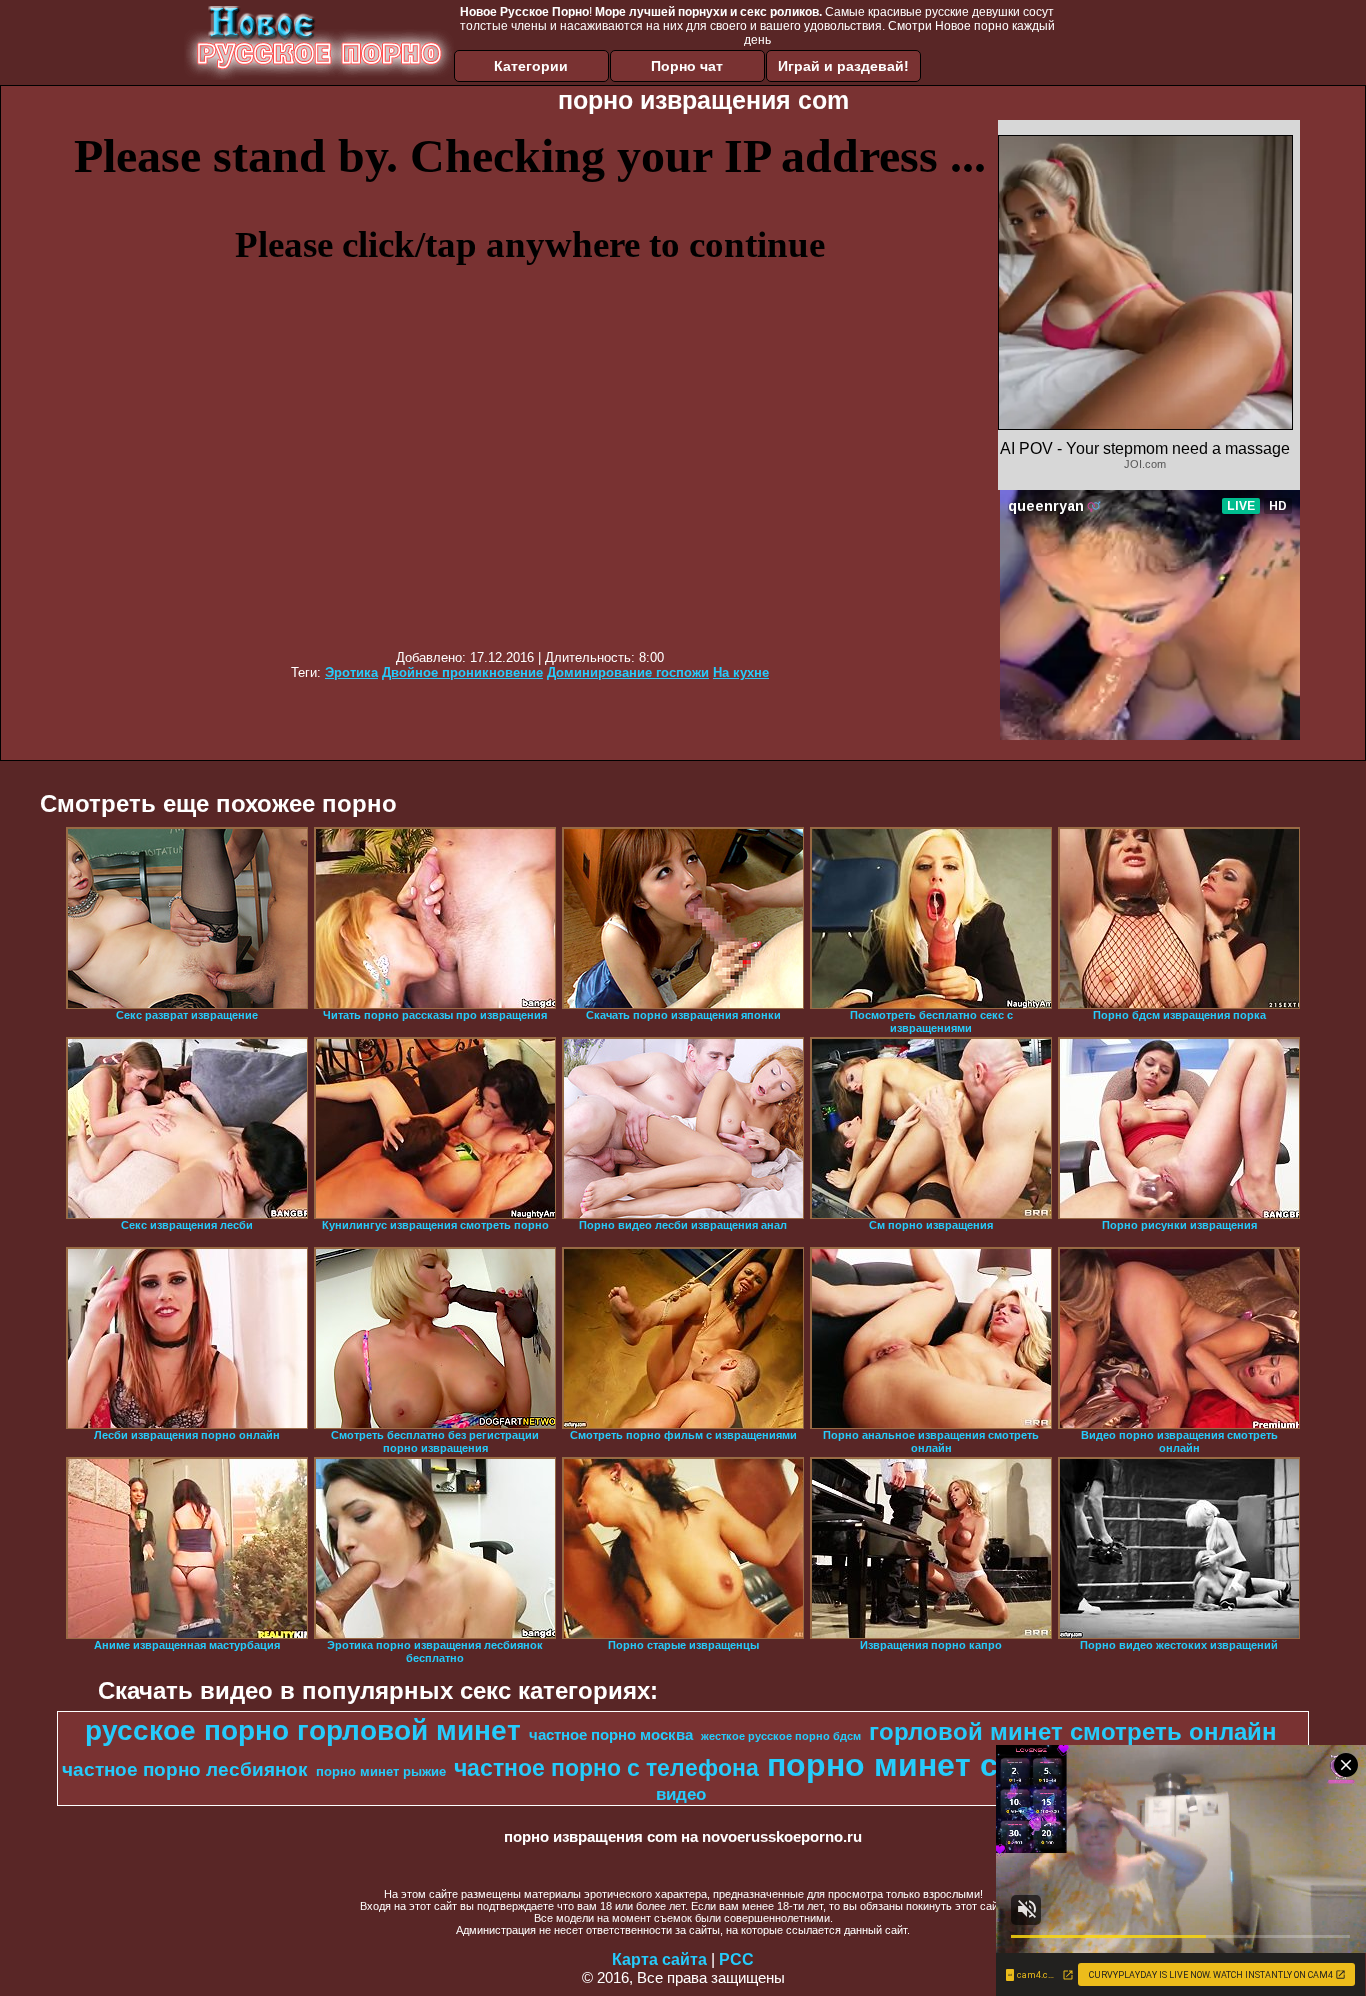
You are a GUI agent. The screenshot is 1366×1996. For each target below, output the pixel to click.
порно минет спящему (945, 1765)
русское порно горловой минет (303, 1730)
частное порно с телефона (606, 1768)
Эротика (351, 672)
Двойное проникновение (462, 672)
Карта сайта (659, 1959)
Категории (531, 66)
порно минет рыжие (381, 1771)
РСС (736, 1959)
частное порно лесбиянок (185, 1769)
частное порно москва (611, 1735)
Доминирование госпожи (628, 672)
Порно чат (687, 66)
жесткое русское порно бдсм (781, 1736)
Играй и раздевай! (843, 66)
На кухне (741, 672)
